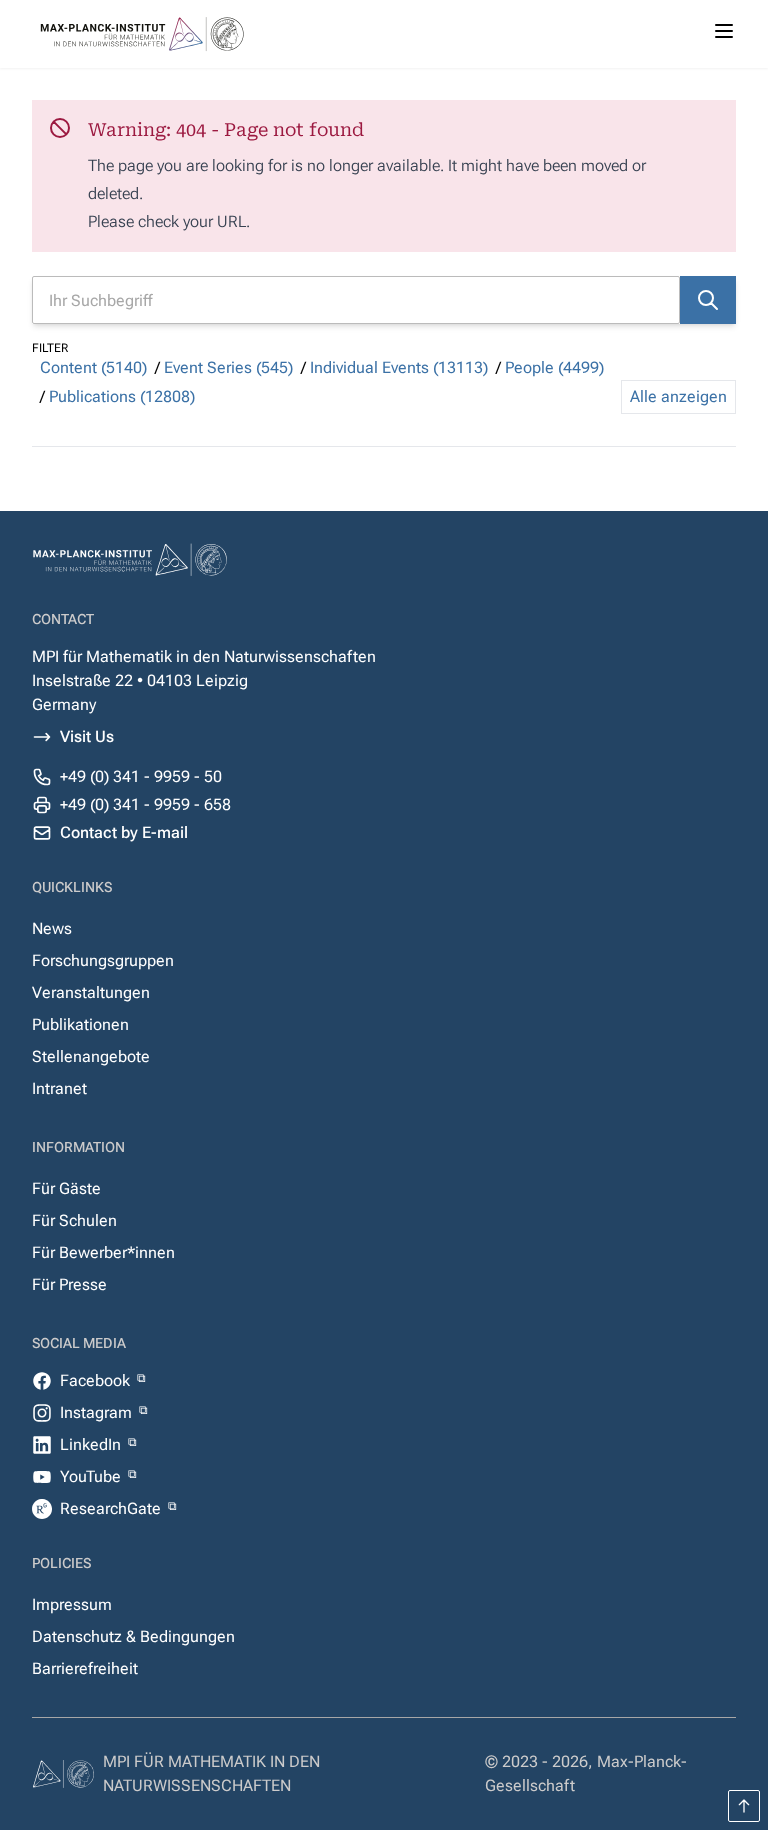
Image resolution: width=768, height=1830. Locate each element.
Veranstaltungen (91, 992)
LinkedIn (92, 1444)
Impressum (72, 1604)
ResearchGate (112, 1508)
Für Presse (69, 1284)
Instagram (98, 1412)
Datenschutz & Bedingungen (133, 1636)
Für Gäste (66, 1188)
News (52, 928)
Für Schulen (74, 1220)
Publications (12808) (122, 396)
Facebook (97, 1380)
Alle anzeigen (678, 396)
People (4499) (554, 367)
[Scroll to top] (744, 1806)
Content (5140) (93, 367)
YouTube (92, 1476)
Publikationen (80, 1024)
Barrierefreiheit (85, 1668)
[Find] (708, 300)
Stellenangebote (91, 1056)
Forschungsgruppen (103, 960)
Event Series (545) (228, 367)
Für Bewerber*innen (103, 1252)
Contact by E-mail (124, 832)
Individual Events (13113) (399, 367)
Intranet (59, 1088)
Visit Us (87, 736)
